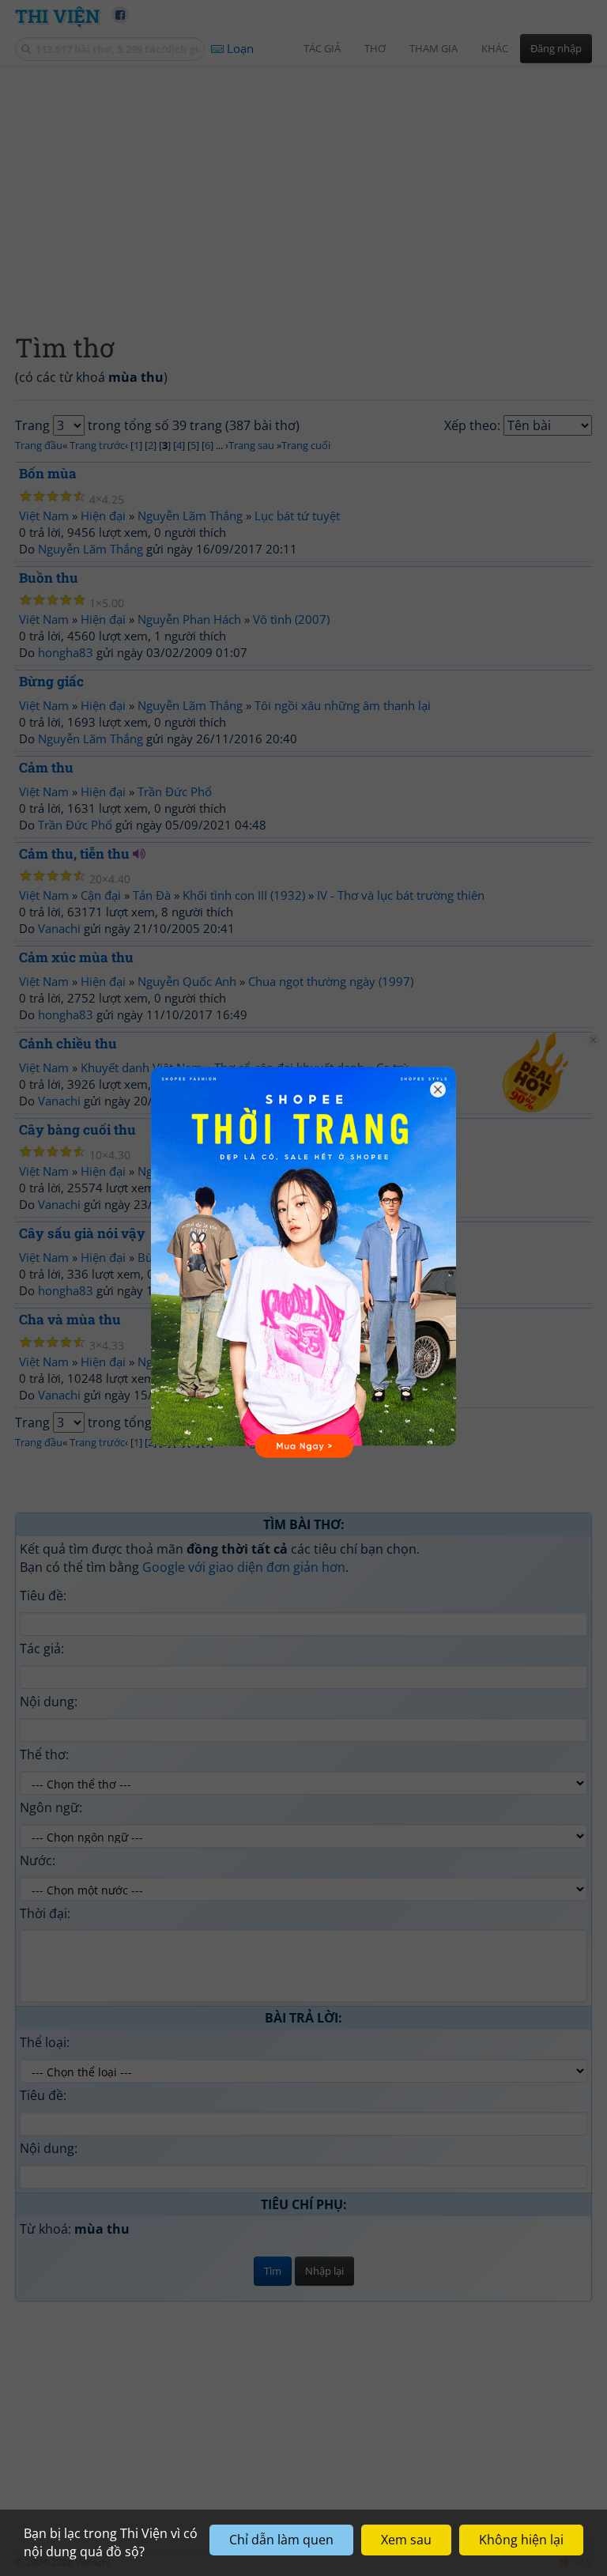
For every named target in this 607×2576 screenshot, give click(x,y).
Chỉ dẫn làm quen (281, 2540)
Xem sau (406, 2540)
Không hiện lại (521, 2540)
